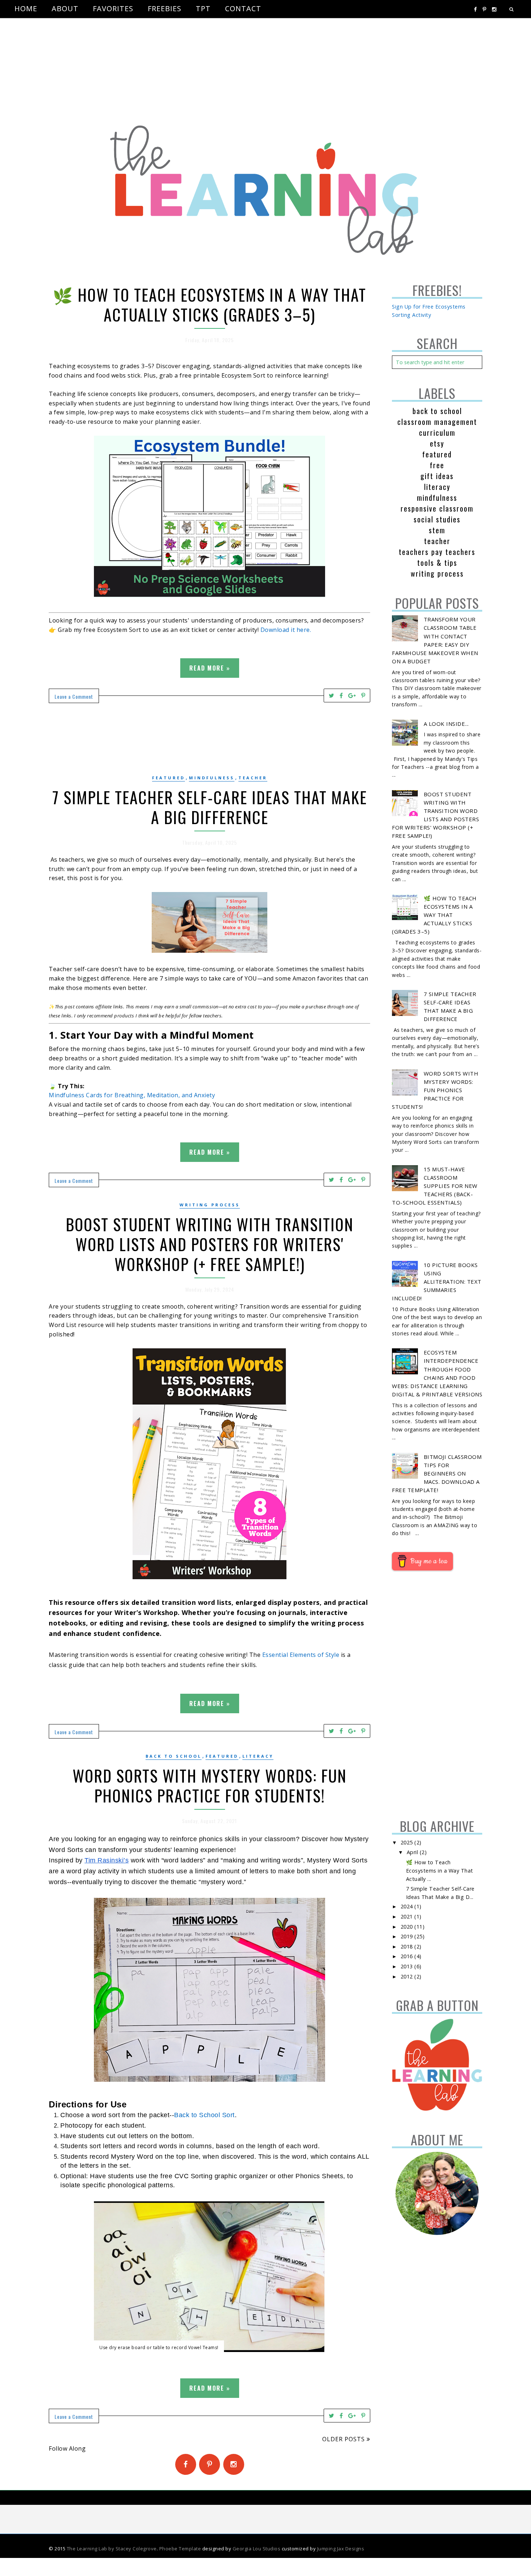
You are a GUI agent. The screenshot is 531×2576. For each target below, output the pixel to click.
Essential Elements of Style (301, 1655)
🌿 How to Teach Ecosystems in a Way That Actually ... (440, 1871)
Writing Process (210, 1205)
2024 (408, 1906)
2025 (408, 1842)
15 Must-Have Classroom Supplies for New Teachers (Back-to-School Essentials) (435, 1186)
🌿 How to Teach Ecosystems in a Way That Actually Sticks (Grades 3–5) (210, 305)
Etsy (437, 443)
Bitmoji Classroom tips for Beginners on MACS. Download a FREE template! (437, 1473)
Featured (169, 778)
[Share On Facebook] (341, 695)
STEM (437, 530)
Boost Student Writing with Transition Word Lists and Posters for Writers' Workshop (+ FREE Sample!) (210, 1244)
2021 (408, 1916)
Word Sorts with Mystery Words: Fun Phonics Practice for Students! (210, 1785)
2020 (408, 1927)
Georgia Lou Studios (257, 2549)
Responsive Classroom (437, 508)
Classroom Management (437, 422)
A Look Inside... (446, 724)
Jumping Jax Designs (341, 2549)
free (437, 465)
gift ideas (437, 476)
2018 (408, 1946)
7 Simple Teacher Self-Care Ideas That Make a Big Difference (210, 807)
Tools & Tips (437, 563)
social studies (437, 519)
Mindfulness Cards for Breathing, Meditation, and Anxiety (132, 1095)
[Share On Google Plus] (352, 695)
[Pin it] (363, 695)
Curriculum (437, 432)
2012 (408, 1976)
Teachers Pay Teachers (437, 552)
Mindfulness (212, 778)
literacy (258, 1756)
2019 (408, 1936)
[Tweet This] (332, 695)
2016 (408, 1956)
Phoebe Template (180, 2549)
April (413, 1852)
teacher (253, 778)
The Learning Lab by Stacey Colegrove (112, 2549)
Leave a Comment (74, 696)
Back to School (174, 1756)
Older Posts (344, 2439)
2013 (408, 1966)
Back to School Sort (204, 2115)
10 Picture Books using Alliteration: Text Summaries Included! (437, 1281)
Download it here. (286, 630)
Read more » (210, 668)
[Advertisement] (217, 69)
